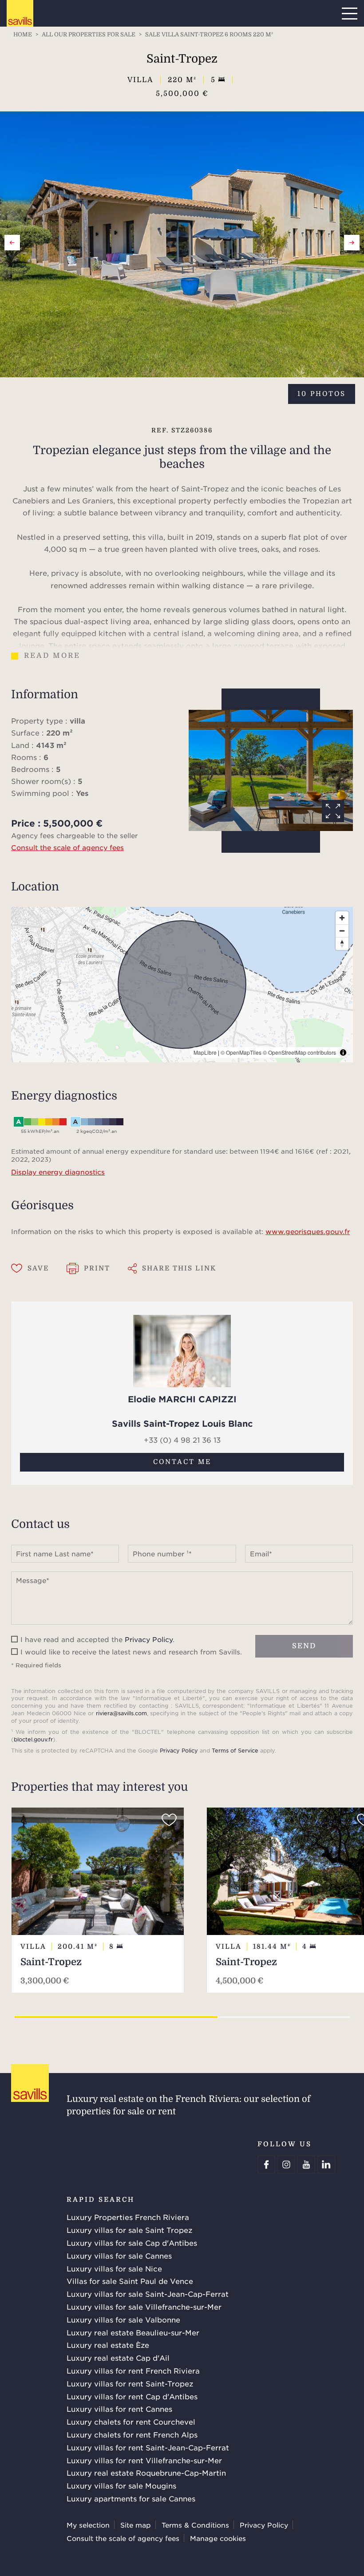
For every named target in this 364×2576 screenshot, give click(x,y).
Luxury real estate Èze (108, 2345)
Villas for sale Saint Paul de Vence (130, 2281)
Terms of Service (235, 1750)
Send (304, 1646)
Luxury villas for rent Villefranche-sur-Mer (144, 2460)
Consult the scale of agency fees (67, 847)
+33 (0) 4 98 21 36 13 (182, 1440)
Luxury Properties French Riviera (128, 2217)
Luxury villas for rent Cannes (119, 2409)
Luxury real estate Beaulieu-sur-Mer (133, 2332)
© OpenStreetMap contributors (299, 1052)
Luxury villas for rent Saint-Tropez (130, 2383)
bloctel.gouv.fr (33, 1739)
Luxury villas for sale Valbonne (123, 2319)
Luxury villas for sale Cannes (119, 2255)
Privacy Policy (149, 1639)
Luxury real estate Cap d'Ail (118, 2358)
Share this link (179, 1268)
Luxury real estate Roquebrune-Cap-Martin (146, 2473)
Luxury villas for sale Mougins (121, 2485)
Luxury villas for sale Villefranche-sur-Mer (144, 2307)
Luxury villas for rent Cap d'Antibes (132, 2396)
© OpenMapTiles (241, 1052)
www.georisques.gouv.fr (308, 1231)
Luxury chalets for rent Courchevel (131, 2422)
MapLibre (205, 1052)
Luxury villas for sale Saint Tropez (129, 2230)
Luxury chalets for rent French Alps (132, 2434)
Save (38, 1268)
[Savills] (20, 14)
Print (97, 1268)
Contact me (182, 1462)
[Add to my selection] (169, 1820)
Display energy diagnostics (58, 1172)
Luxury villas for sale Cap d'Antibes (132, 2243)
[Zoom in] (342, 918)
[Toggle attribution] (343, 1053)
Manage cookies (218, 2538)
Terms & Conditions (195, 2525)
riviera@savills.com (121, 1713)
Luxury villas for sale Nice (114, 2268)
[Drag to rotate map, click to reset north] (342, 944)
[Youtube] (306, 2164)
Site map (136, 2525)
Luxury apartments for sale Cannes (131, 2498)
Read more (52, 656)
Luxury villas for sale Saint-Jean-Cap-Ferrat (148, 2294)
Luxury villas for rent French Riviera (133, 2370)
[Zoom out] (342, 931)
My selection (88, 2525)
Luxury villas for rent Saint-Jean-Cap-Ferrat (148, 2447)
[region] (182, 985)
